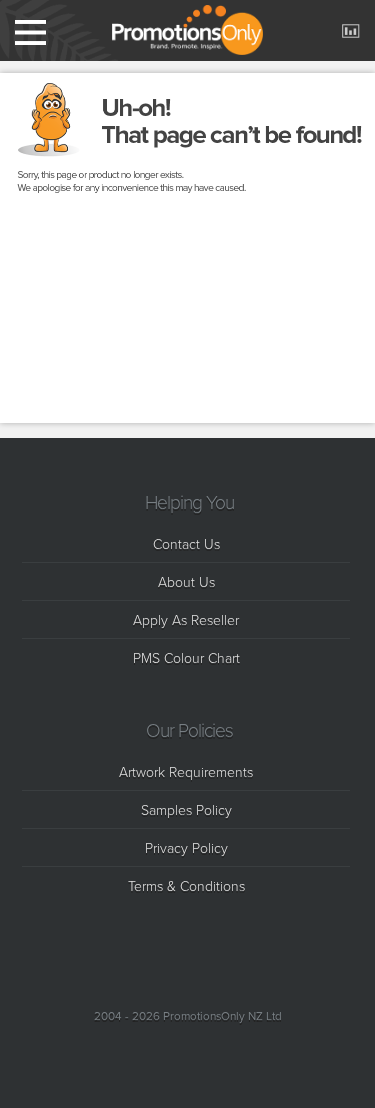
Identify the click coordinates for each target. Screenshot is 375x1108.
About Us (186, 581)
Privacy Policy (186, 847)
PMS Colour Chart (186, 657)
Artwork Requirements (186, 771)
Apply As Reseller (186, 619)
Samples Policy (186, 809)
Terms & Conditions (186, 885)
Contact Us (186, 543)
